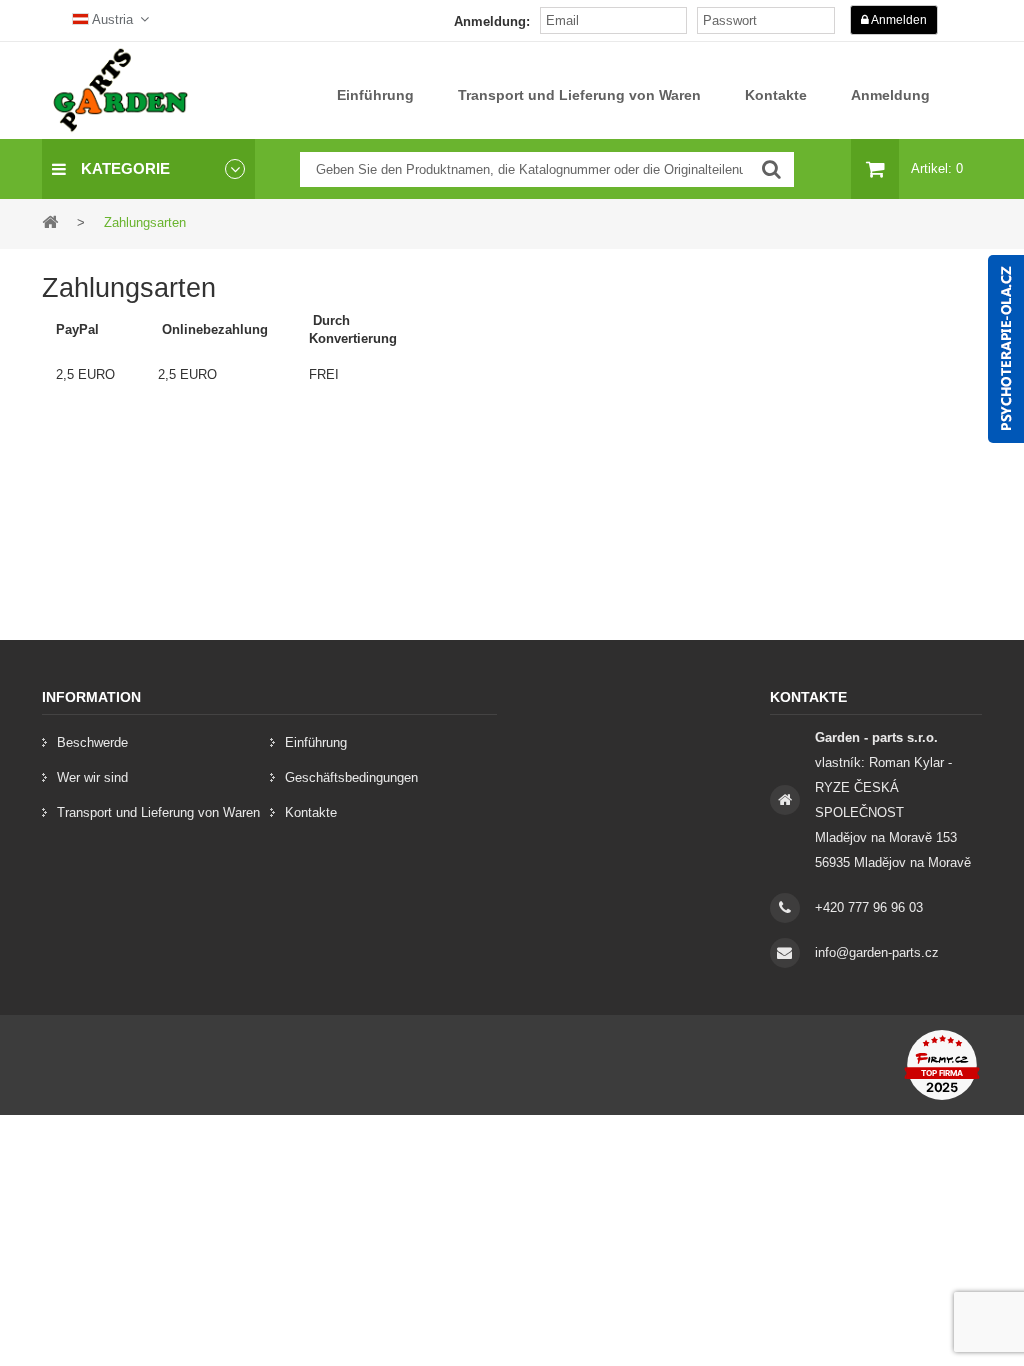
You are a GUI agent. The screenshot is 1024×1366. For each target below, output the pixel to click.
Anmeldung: (492, 21)
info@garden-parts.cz (877, 952)
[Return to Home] (50, 221)
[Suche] (771, 169)
